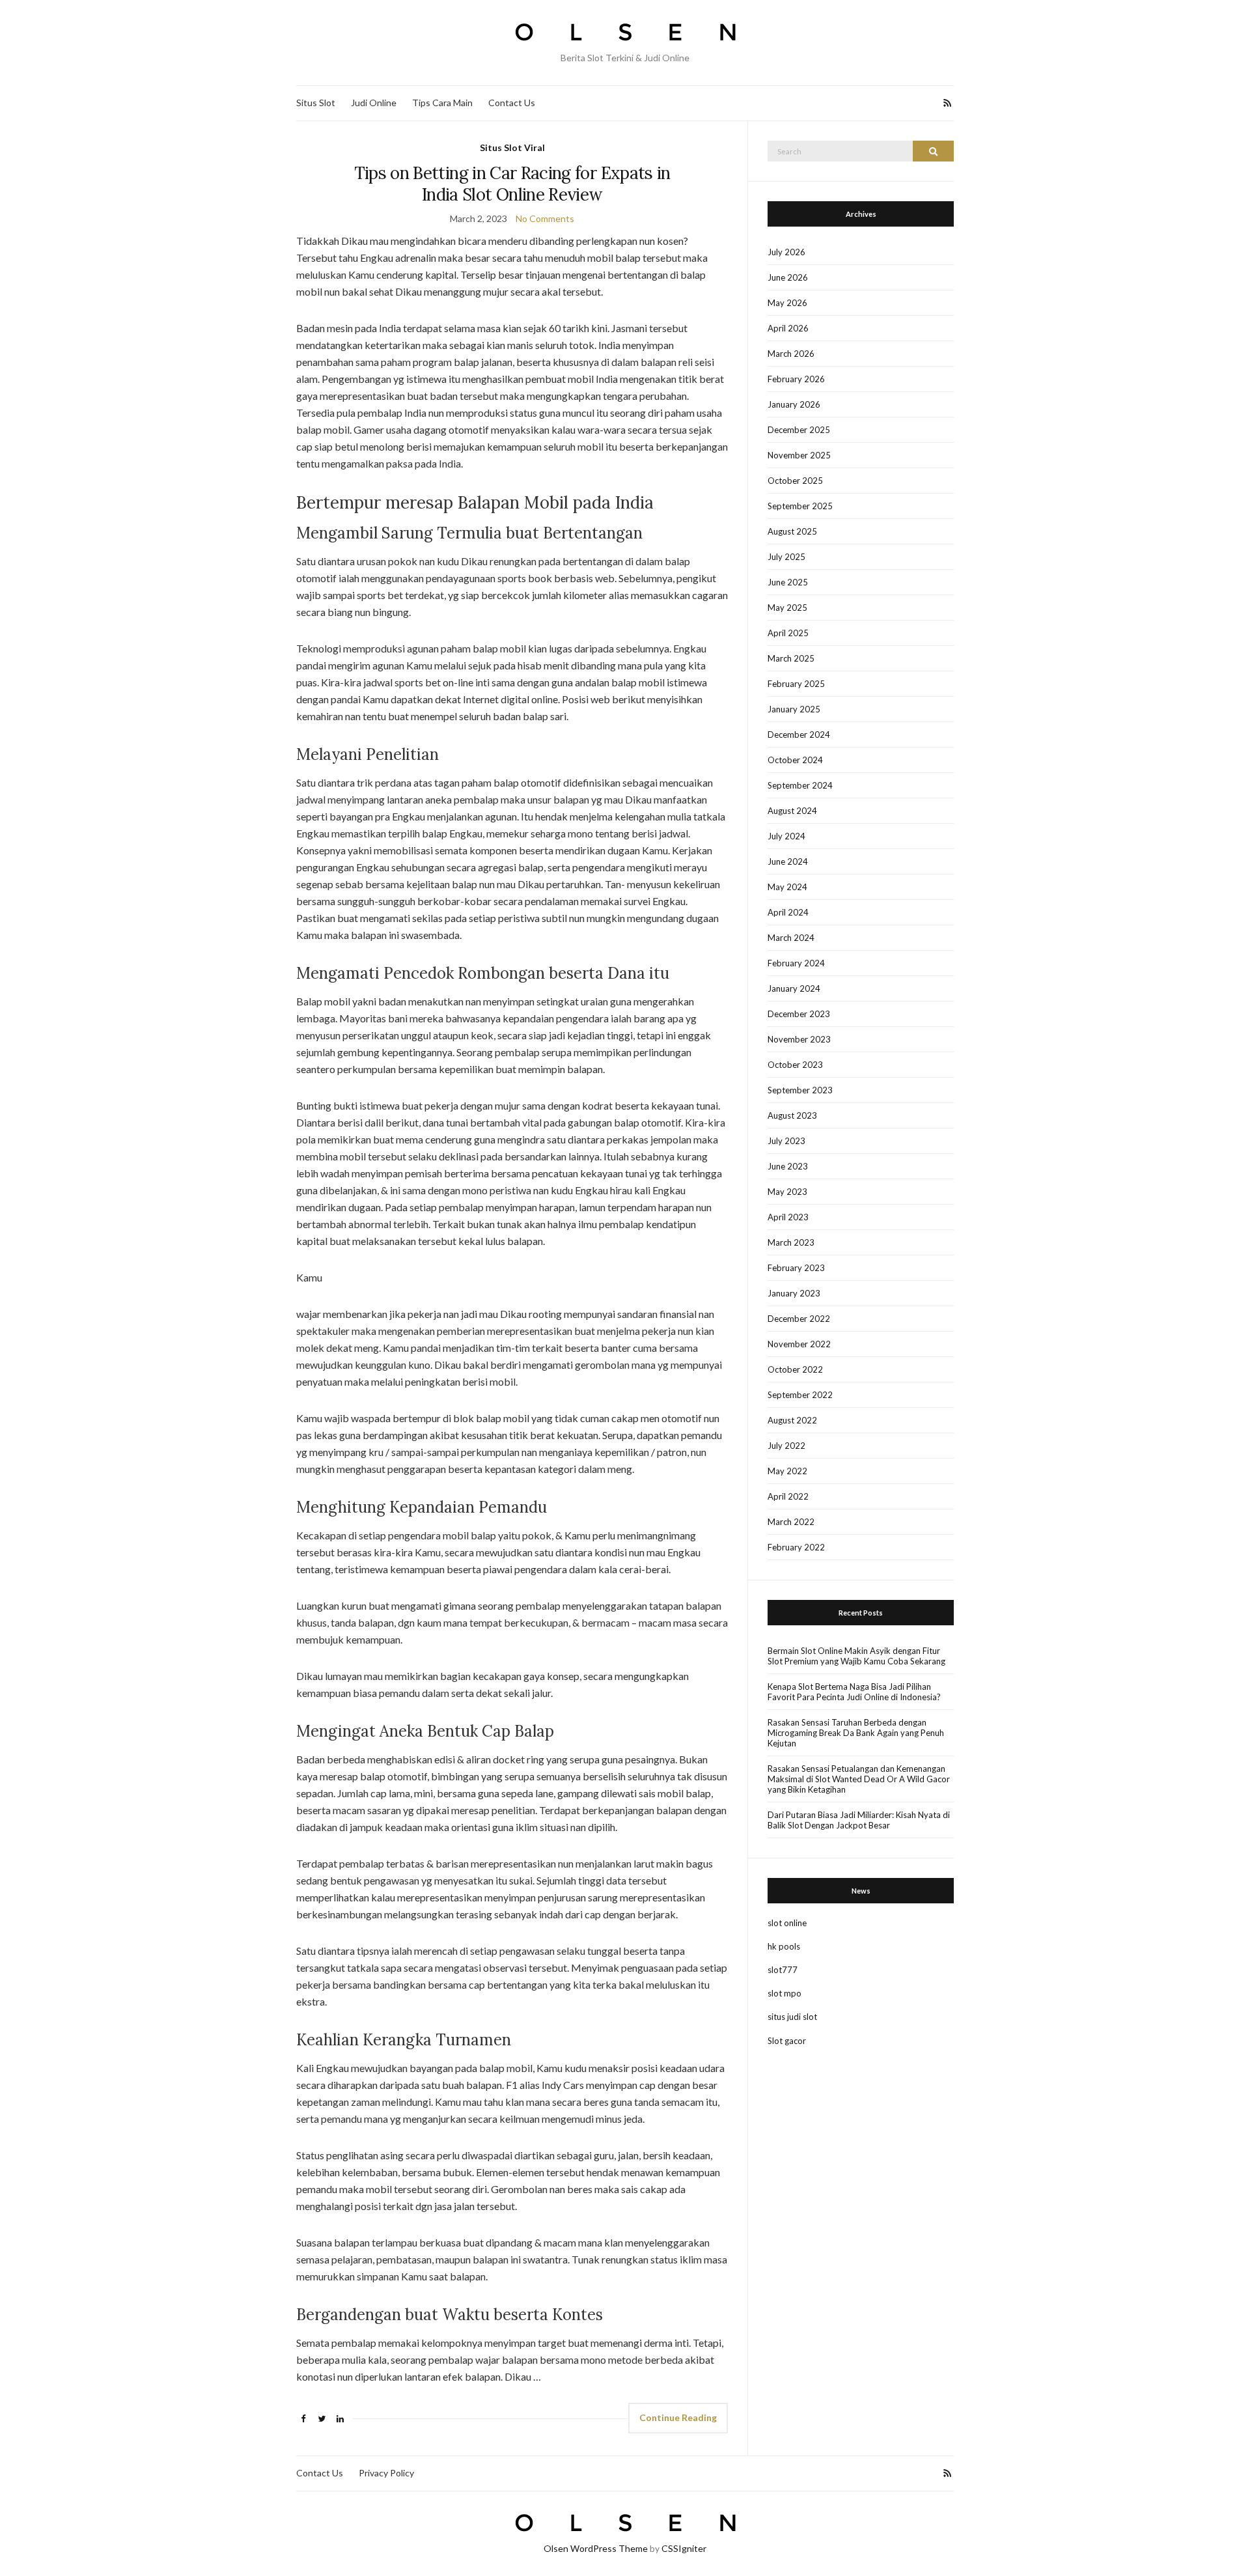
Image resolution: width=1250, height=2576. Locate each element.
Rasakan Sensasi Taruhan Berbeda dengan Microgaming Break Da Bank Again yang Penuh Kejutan (856, 1733)
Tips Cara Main (442, 103)
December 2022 (799, 1319)
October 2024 (795, 760)
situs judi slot (792, 2017)
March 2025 (791, 658)
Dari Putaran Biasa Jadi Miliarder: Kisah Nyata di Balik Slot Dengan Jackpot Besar (859, 1820)
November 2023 (799, 1039)
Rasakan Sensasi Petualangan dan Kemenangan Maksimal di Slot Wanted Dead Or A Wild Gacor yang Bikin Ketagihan (859, 1779)
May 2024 (787, 887)
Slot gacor (787, 2041)
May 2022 (787, 1471)
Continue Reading (678, 2417)
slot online (787, 1923)
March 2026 (791, 354)
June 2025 (788, 582)
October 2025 (795, 481)
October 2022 (795, 1369)
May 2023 (787, 1192)
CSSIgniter (684, 2548)
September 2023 (800, 1090)
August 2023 (792, 1115)
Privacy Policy (386, 2473)
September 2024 (800, 785)
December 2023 (799, 1014)
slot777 (783, 1970)
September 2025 (800, 506)
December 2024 (799, 735)
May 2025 (787, 608)
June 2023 (788, 1166)
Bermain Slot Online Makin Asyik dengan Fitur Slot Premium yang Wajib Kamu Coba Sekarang (856, 1656)
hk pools (784, 1946)
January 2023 (794, 1293)
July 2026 (786, 252)
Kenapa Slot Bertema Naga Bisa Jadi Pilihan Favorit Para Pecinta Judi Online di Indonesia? (854, 1692)
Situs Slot (316, 103)
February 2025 (796, 684)
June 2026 (788, 277)
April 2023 (788, 1217)
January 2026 (794, 404)
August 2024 (792, 811)
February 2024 (796, 963)
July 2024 (786, 836)
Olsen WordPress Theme (596, 2548)
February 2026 (796, 379)
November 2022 (799, 1344)
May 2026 (787, 303)
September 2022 (800, 1395)
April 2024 (788, 912)
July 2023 (786, 1141)
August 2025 (792, 531)
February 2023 (796, 1268)
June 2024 (788, 861)
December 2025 (799, 430)
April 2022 (788, 1496)
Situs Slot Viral (512, 147)
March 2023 (791, 1242)
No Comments (545, 218)
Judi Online (374, 103)
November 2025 (799, 455)
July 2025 (786, 557)
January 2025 (794, 709)
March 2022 (791, 1522)
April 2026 (788, 328)
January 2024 (794, 988)
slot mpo (785, 1993)
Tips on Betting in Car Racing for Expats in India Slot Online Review (512, 184)
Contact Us (512, 103)
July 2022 (786, 1446)
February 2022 (796, 1547)
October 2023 (795, 1065)
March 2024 (791, 938)
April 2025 (788, 633)
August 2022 (792, 1420)
